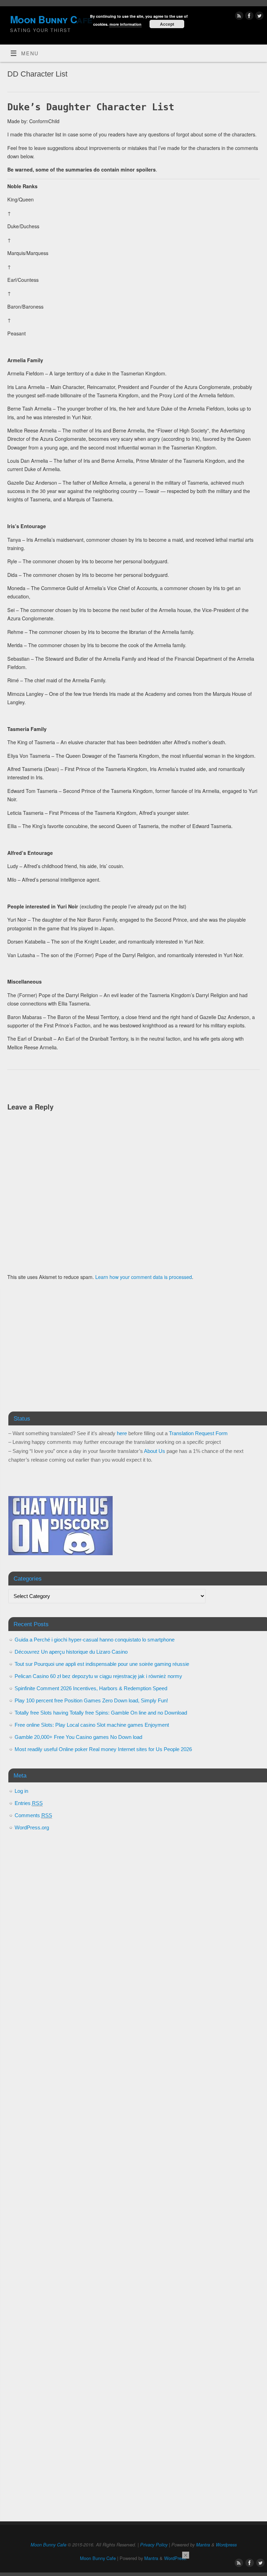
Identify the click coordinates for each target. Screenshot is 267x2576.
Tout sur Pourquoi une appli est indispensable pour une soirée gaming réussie (102, 1664)
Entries (29, 1803)
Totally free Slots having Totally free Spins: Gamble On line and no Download (101, 1713)
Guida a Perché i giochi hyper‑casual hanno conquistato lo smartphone (95, 1640)
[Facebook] (248, 17)
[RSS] (238, 17)
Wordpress (226, 2545)
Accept (167, 24)
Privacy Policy (154, 2545)
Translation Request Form (198, 1433)
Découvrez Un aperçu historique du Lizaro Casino (71, 1652)
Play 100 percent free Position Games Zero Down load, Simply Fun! (91, 1700)
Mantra (203, 2545)
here (122, 1433)
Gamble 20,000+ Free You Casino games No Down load (78, 1737)
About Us (155, 1451)
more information (126, 24)
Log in (21, 1791)
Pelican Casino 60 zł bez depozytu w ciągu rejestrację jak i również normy (98, 1676)
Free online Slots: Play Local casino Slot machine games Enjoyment (92, 1725)
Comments (33, 1815)
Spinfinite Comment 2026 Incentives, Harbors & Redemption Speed (91, 1688)
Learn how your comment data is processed (144, 1277)
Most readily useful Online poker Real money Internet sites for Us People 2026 (103, 1749)
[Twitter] (258, 17)
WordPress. (176, 2558)
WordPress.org (32, 1827)
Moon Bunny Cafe (48, 2545)
